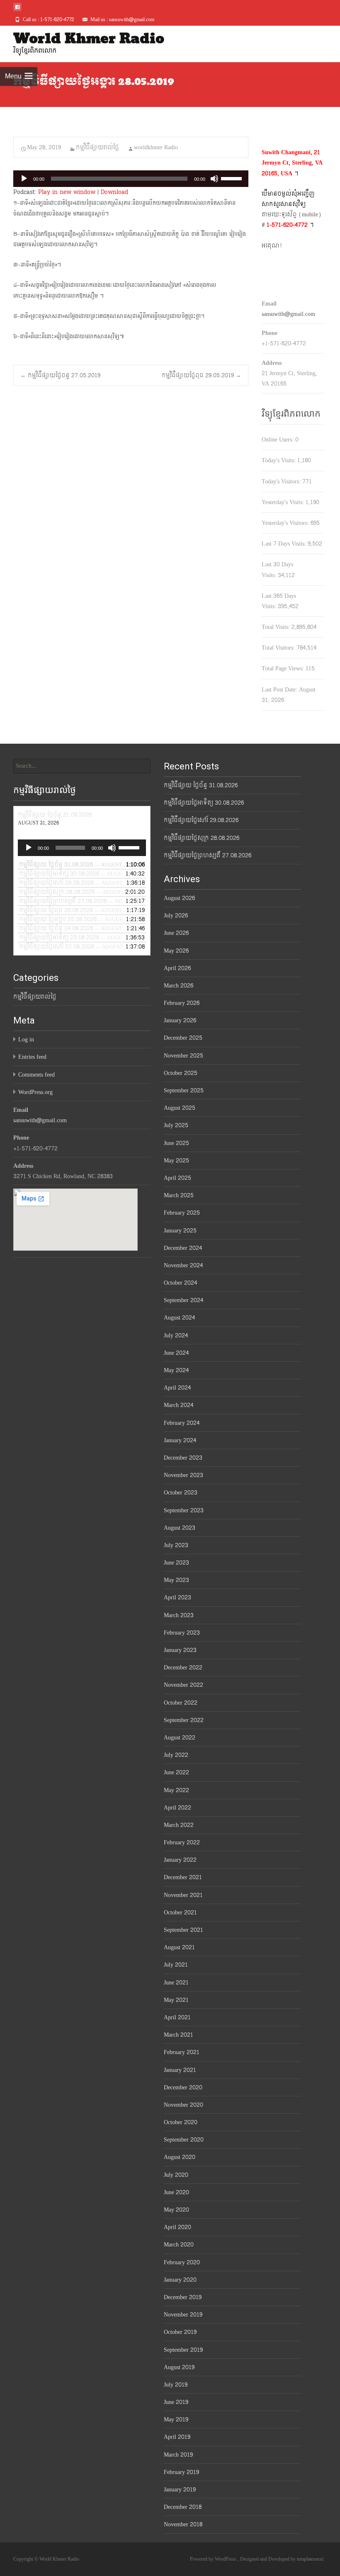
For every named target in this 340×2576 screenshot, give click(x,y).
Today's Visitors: (282, 481)
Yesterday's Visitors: (286, 523)
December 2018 (183, 2507)
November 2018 (183, 2524)
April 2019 (177, 2437)
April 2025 (177, 1178)
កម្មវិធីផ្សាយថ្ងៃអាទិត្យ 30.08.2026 (204, 803)
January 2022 (180, 1860)
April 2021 (177, 2017)
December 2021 (183, 1877)
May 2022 (176, 1790)
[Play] (24, 179)
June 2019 (176, 2402)
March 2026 (178, 986)
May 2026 (176, 951)
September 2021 (183, 1930)
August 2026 (179, 898)
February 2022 (182, 1842)
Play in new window (67, 192)
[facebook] (17, 10)
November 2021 (183, 1895)
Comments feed (36, 1075)
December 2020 (183, 2087)
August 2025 (180, 1108)
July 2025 (176, 1125)
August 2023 (180, 1528)
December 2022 (183, 1668)
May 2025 (176, 1161)
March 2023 (179, 1615)
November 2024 (183, 1265)
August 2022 (180, 1738)
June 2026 (176, 933)
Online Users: (278, 440)
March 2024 (178, 1405)
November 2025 (183, 1056)
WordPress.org (35, 1092)
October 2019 (180, 2332)
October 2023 (181, 1493)
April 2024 (177, 1388)
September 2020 (184, 2140)
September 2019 (183, 2350)
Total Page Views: (284, 668)
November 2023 (183, 1475)
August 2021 (179, 1947)
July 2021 (176, 1965)
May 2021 (176, 2000)
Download (114, 192)
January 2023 (180, 1650)
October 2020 (181, 2122)
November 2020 (183, 2105)
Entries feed (32, 1057)
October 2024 (180, 1283)
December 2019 (183, 2297)
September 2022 (184, 1720)
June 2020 (176, 2192)
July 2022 (176, 1755)
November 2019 (183, 2315)
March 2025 (179, 1195)
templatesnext (310, 2559)
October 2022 (181, 1703)
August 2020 (180, 2157)
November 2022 (183, 1685)
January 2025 (180, 1231)
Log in (26, 1039)
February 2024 (182, 1423)
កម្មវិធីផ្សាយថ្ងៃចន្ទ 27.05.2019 (60, 375)
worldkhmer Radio (156, 147)
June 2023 (176, 1563)
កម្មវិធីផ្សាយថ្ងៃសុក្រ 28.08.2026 (202, 838)
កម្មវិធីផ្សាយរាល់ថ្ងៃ (97, 147)
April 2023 (177, 1597)
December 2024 (183, 1248)
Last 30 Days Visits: (277, 570)
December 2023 (183, 1458)
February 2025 (182, 1213)
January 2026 (180, 1020)
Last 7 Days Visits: (285, 544)
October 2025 (181, 1073)
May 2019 (176, 2420)
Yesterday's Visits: (284, 502)
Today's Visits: (279, 460)
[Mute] (214, 179)
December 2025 (183, 1038)
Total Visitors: (279, 648)
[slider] (233, 178)
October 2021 (180, 1913)
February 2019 (181, 2472)
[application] (131, 179)
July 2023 (176, 1545)
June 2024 (176, 1353)
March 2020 (179, 2245)
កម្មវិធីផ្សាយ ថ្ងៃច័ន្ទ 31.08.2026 (201, 785)
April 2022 (177, 1808)
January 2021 (180, 2070)
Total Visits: (277, 627)
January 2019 (180, 2490)
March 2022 (179, 1825)
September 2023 (184, 1510)
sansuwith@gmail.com (288, 314)
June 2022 (176, 1772)
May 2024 (176, 1370)
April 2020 (177, 2227)
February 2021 (182, 2052)
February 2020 (182, 2262)
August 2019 (179, 2367)
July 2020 (176, 2175)
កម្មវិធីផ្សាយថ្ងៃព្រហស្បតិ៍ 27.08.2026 (208, 855)
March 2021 (178, 2035)
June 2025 (176, 1143)
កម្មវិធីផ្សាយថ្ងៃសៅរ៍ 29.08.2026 (201, 820)
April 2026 (177, 968)
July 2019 (176, 2385)
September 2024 (183, 1300)
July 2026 (176, 916)
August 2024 (179, 1318)
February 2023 (182, 1633)
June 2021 (176, 1983)
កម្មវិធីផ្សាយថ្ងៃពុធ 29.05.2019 (202, 375)
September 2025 (184, 1090)
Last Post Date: (280, 690)
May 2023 (176, 1580)
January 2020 (180, 2280)
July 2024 (176, 1335)
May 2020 (176, 2210)
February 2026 (182, 1003)
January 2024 (180, 1440)
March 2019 (178, 2455)
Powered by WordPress (214, 2559)
